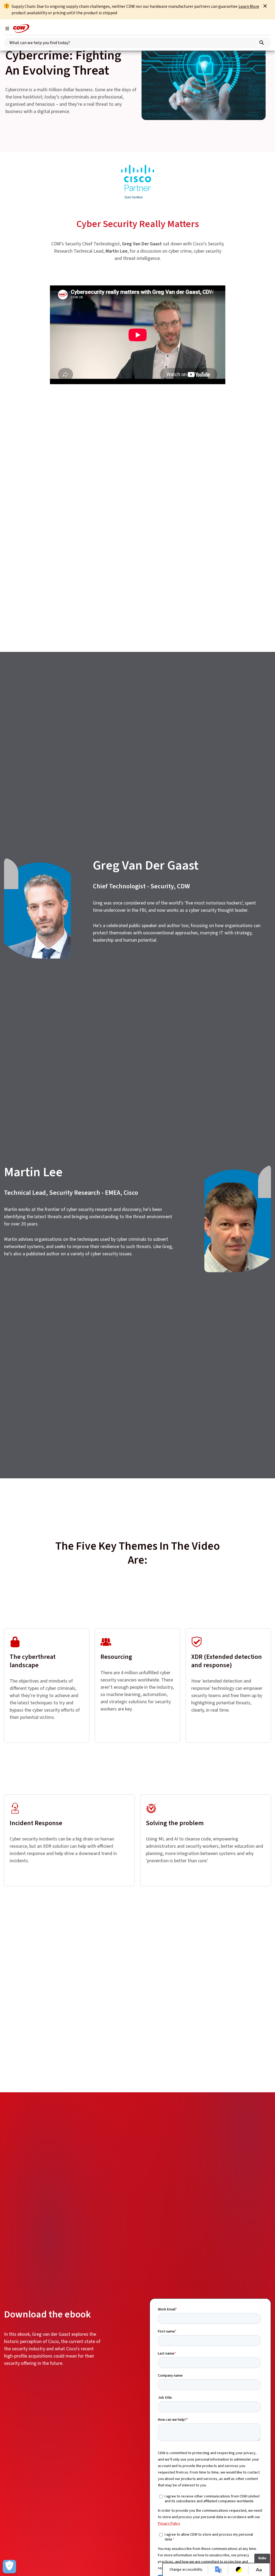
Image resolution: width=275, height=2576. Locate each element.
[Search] (262, 43)
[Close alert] (265, 6)
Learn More (249, 6)
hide (262, 2558)
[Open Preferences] (9, 2567)
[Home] (21, 29)
